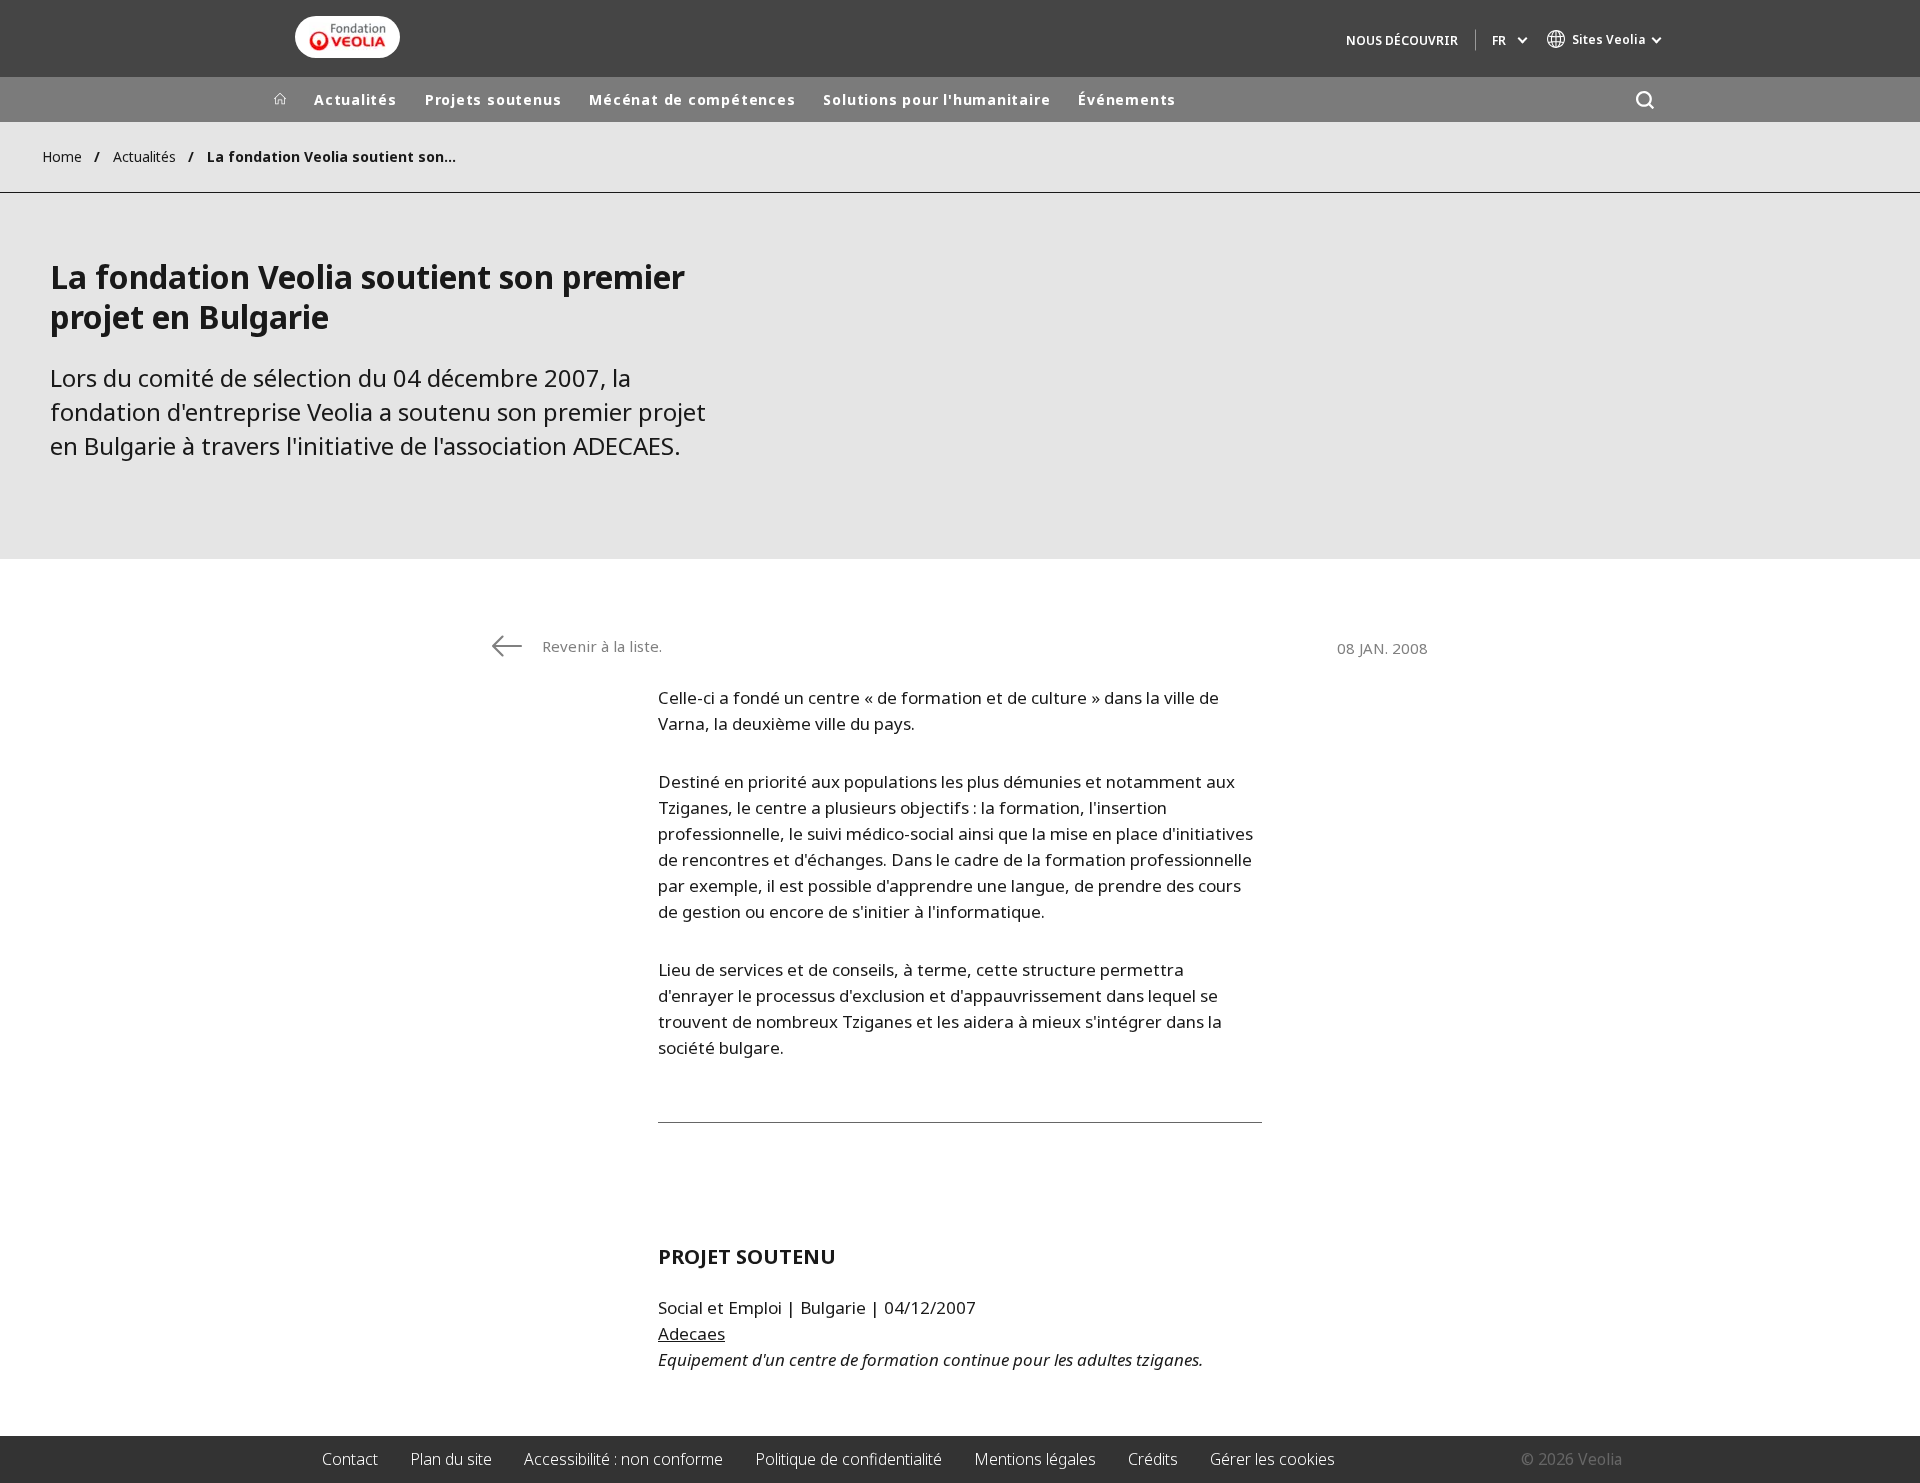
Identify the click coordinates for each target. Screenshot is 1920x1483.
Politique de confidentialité (848, 1459)
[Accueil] (280, 100)
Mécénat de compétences (692, 99)
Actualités (355, 99)
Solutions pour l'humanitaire (936, 99)
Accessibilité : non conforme (623, 1459)
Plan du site (451, 1459)
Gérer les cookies (1272, 1459)
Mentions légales (1035, 1459)
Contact (350, 1459)
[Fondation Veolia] (347, 37)
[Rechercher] (1644, 99)
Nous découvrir (1402, 40)
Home (62, 156)
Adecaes (691, 1333)
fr (1499, 40)
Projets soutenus (493, 99)
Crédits (1153, 1459)
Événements (1127, 99)
